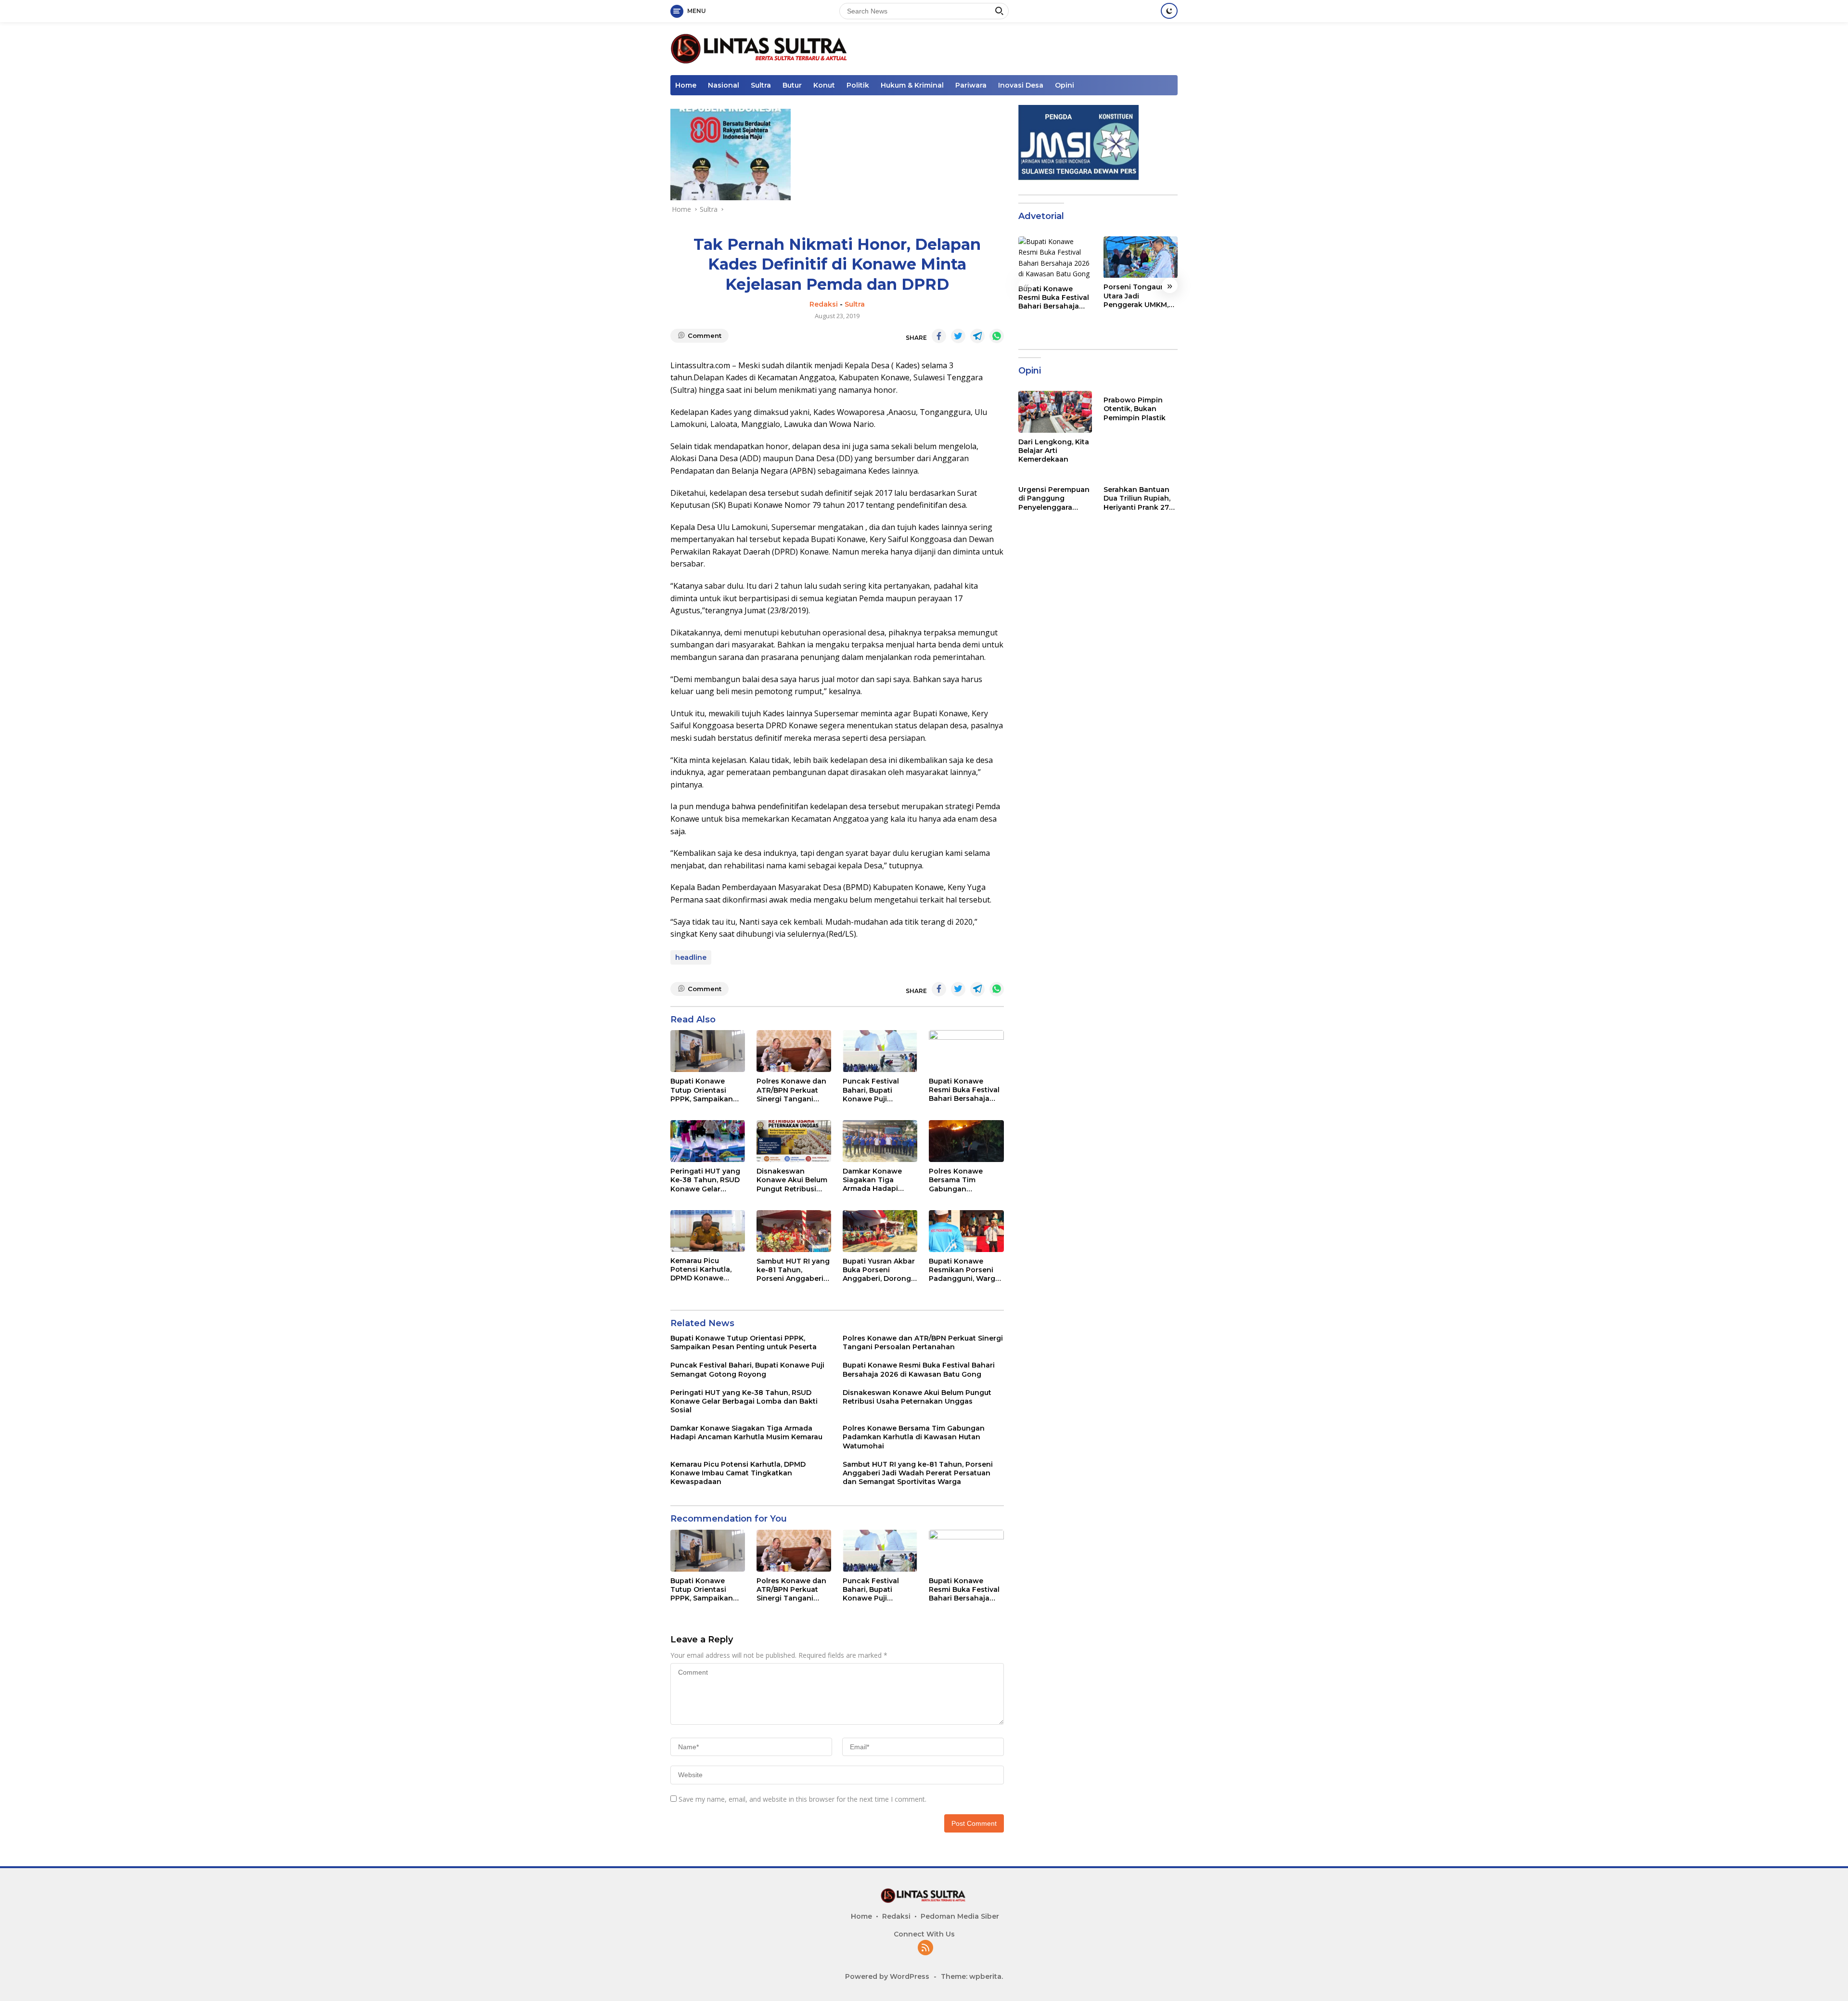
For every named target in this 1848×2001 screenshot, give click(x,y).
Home (686, 85)
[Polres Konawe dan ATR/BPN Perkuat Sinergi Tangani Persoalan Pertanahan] (794, 1051)
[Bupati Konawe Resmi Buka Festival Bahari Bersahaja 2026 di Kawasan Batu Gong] (966, 1051)
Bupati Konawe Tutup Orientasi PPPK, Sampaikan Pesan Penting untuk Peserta (702, 1090)
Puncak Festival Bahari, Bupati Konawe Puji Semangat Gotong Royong (876, 1090)
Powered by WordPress (887, 1976)
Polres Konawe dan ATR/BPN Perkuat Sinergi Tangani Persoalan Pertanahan (791, 1090)
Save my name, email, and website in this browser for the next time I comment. (802, 1799)
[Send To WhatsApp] (997, 336)
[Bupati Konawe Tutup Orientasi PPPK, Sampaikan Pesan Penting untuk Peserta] (708, 1051)
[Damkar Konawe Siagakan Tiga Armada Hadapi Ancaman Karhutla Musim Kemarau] (880, 1141)
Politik (858, 85)
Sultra (761, 85)
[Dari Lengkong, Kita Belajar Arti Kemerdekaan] (1055, 412)
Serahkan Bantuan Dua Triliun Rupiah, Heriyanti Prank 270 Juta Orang (1139, 498)
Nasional (724, 85)
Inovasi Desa (1021, 85)
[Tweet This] (958, 336)
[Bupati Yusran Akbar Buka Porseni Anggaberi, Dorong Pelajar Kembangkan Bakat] (880, 1231)
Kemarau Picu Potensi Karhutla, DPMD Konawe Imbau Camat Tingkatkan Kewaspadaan (701, 1270)
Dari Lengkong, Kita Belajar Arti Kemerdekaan (1054, 451)
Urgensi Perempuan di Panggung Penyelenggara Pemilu (1054, 498)
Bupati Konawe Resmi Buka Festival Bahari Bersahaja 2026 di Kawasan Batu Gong (964, 1090)
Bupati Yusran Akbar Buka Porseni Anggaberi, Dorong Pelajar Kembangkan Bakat (880, 1270)
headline (691, 957)
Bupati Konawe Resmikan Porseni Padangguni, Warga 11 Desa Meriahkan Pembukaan (964, 1270)
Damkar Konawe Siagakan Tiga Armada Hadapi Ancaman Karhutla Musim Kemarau (876, 1180)
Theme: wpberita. (972, 1976)
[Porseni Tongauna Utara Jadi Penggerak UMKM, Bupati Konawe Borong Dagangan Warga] (1141, 257)
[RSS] (925, 1948)
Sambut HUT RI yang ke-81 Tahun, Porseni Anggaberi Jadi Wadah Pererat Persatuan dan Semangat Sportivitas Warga (793, 1270)
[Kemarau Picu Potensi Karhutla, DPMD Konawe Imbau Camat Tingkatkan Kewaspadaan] (708, 1231)
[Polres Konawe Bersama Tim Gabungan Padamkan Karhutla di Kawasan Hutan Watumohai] (966, 1141)
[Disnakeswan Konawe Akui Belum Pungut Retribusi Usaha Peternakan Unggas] (794, 1141)
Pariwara (971, 85)
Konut (824, 85)
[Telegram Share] (977, 336)
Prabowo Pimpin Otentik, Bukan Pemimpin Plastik (1135, 409)
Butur (792, 85)
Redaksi (824, 304)
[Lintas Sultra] (761, 48)
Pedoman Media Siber (960, 1916)
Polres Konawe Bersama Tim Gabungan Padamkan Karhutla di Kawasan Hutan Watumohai (964, 1180)
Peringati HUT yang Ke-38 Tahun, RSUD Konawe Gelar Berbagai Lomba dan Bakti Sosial (705, 1180)
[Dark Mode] (1169, 11)
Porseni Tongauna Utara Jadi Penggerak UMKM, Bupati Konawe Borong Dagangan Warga (1137, 296)
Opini (1065, 85)
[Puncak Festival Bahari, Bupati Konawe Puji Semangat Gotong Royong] (880, 1051)
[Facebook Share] (939, 336)
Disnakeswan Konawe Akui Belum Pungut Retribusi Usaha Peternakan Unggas (792, 1180)
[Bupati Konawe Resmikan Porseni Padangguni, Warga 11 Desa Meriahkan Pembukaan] (966, 1231)
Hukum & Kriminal (912, 85)
